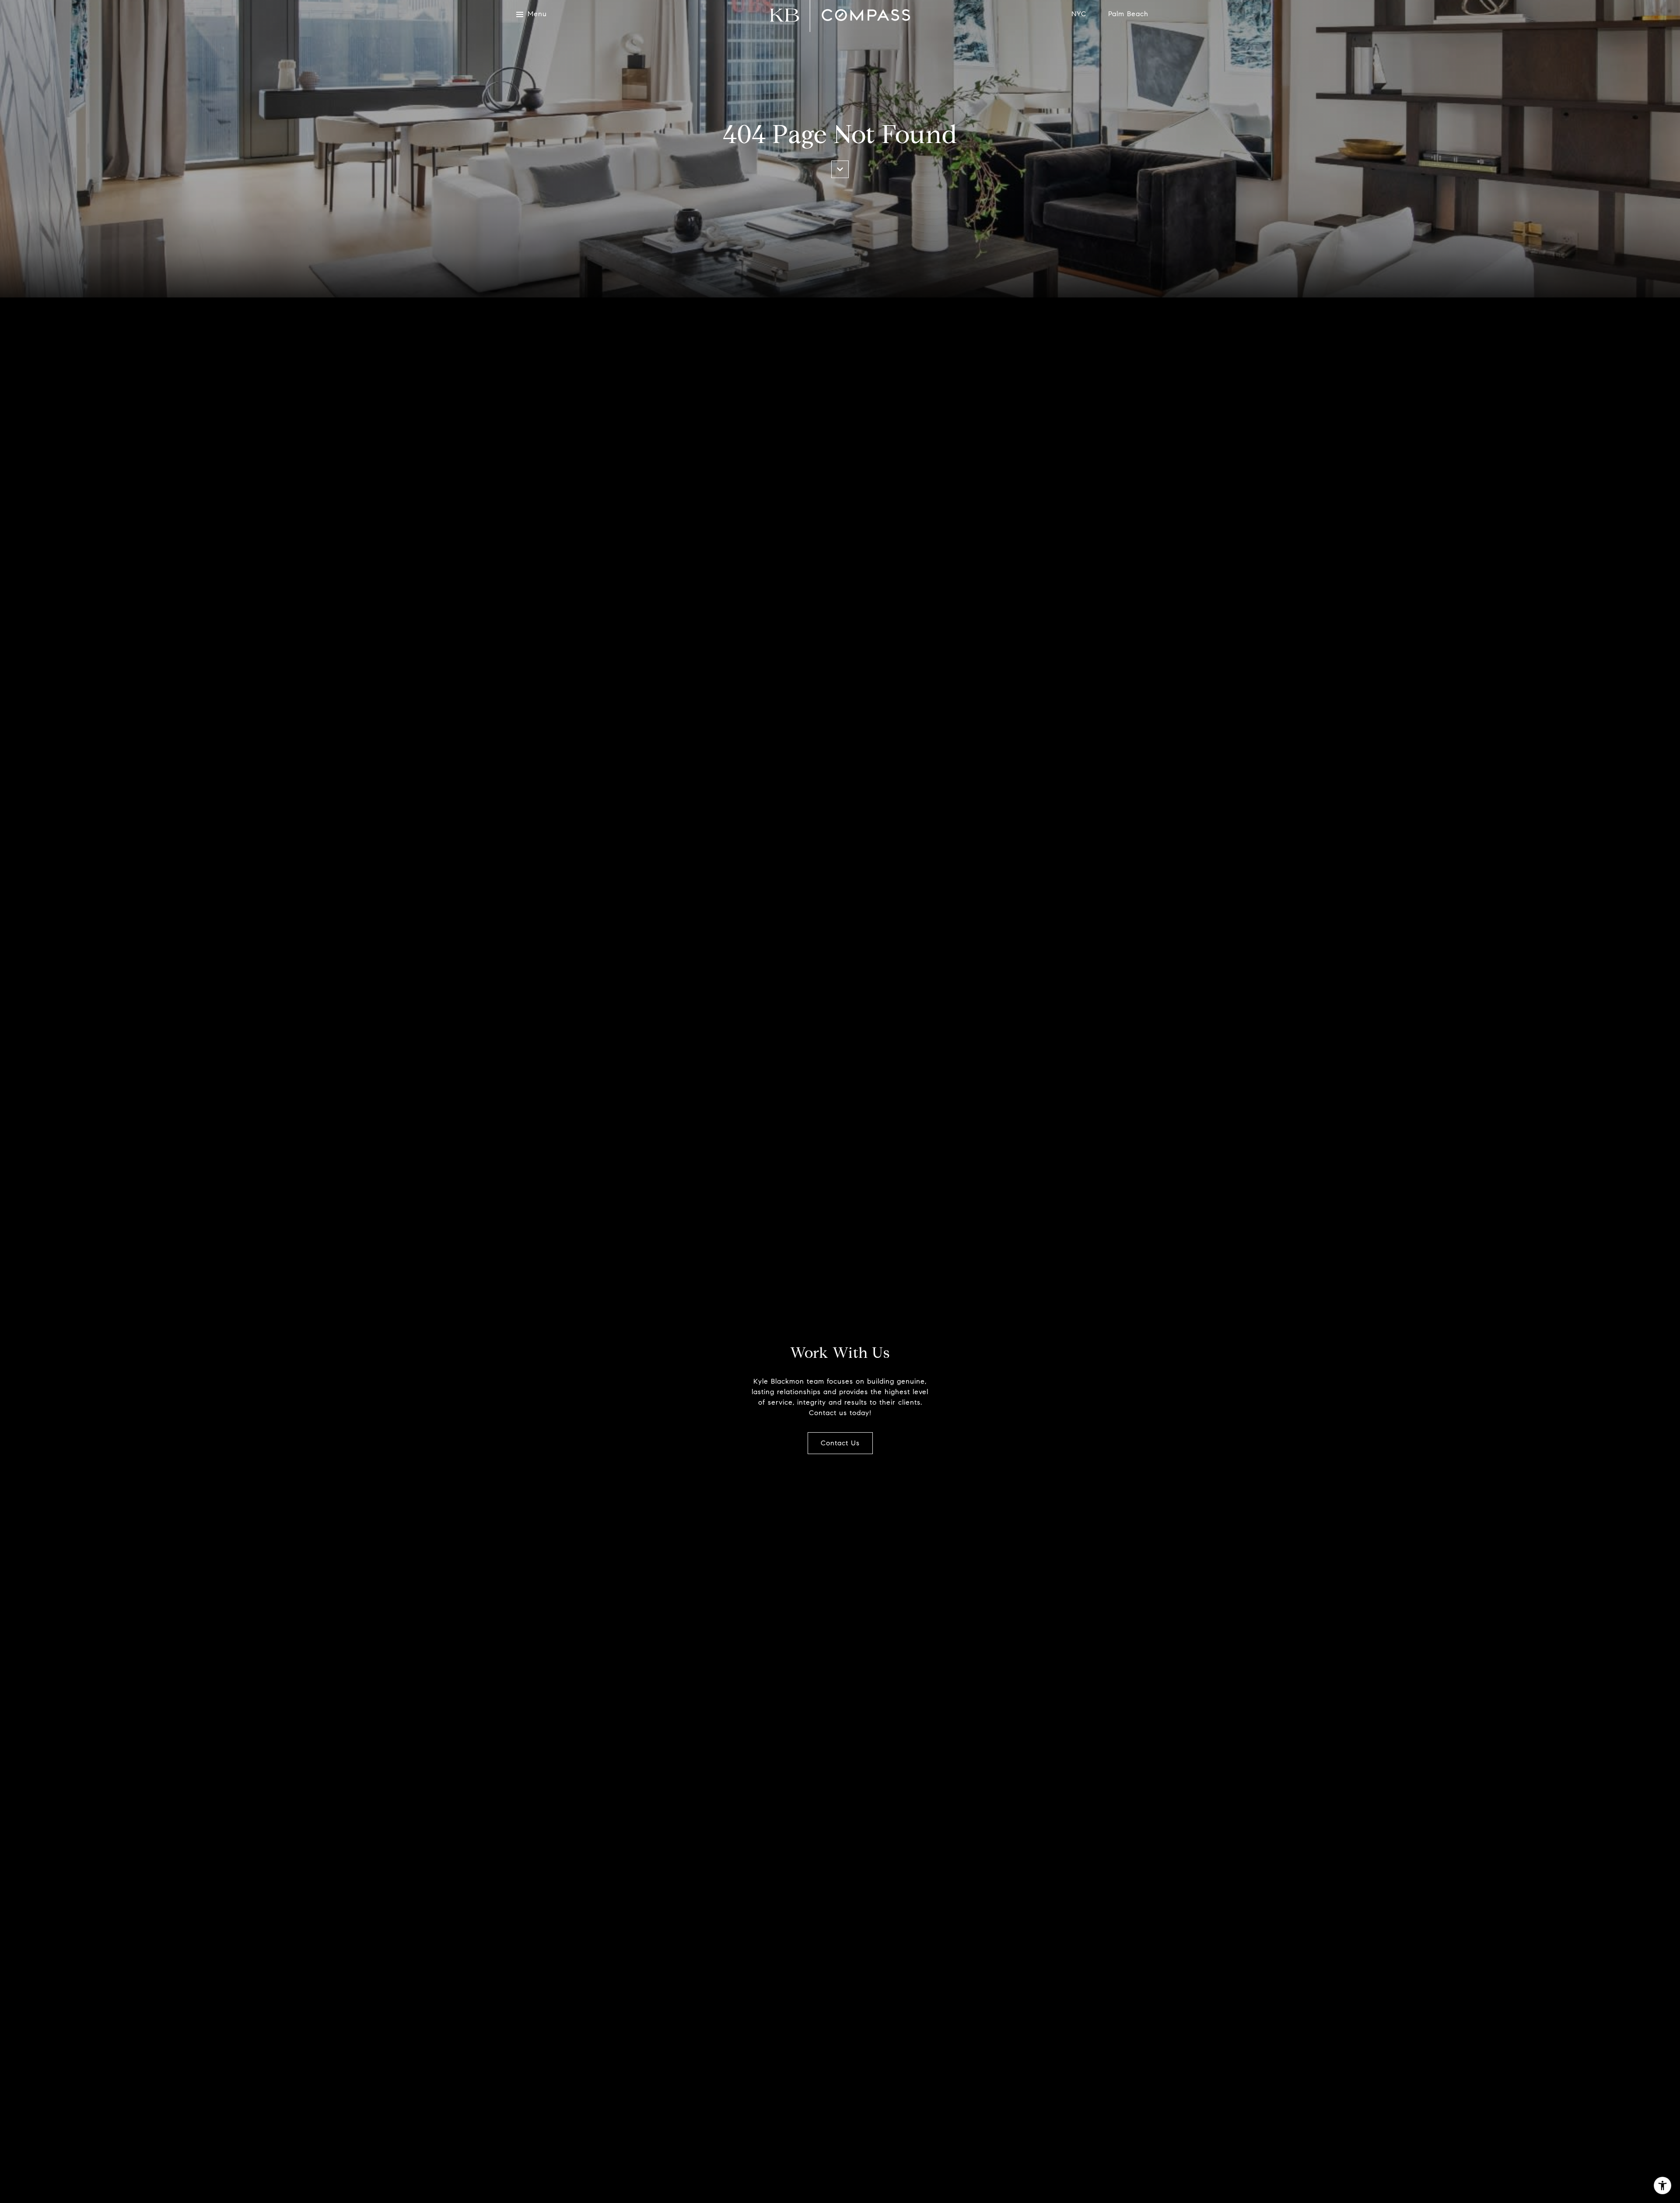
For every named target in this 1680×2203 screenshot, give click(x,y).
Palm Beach (1128, 14)
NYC (1079, 14)
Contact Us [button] (840, 1443)
